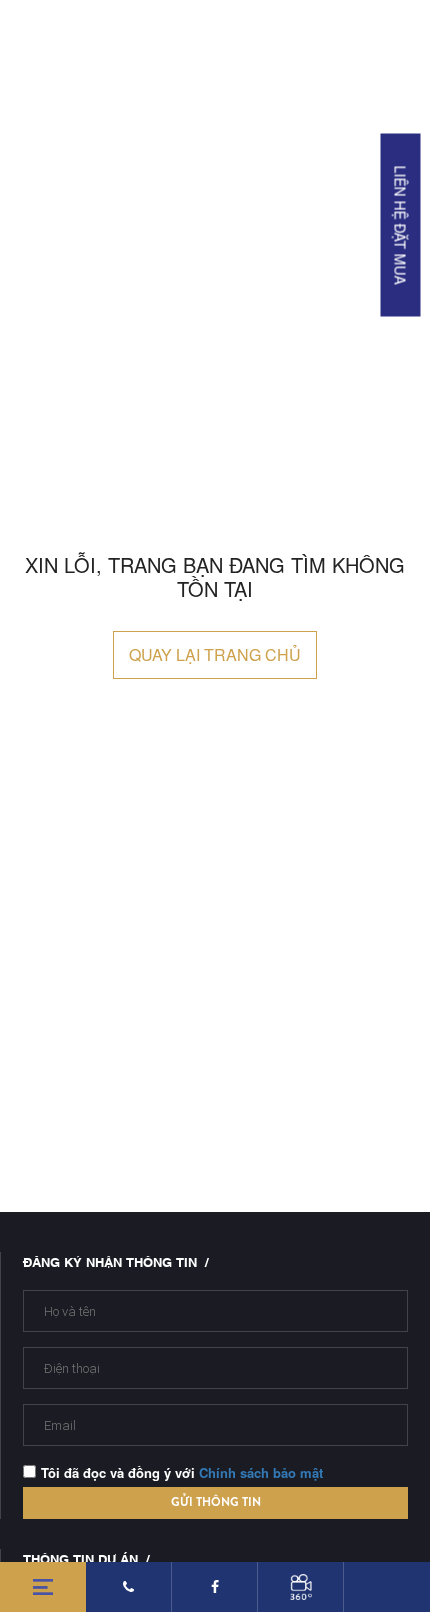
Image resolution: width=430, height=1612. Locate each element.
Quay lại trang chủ (215, 654)
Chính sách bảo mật (261, 1472)
